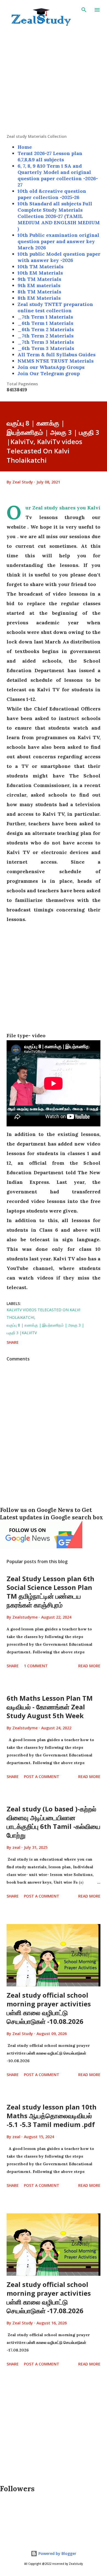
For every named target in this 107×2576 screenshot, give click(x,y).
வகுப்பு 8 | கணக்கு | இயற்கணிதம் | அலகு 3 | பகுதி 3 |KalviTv (45, 1329)
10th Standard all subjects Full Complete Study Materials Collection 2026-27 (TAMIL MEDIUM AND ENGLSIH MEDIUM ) (59, 216)
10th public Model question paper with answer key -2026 (59, 257)
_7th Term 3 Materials (46, 342)
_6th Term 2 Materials (46, 329)
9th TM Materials (39, 279)
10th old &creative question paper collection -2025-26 (52, 194)
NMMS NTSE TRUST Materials (56, 361)
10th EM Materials (40, 273)
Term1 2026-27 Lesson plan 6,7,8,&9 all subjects (50, 156)
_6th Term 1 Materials (45, 323)
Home (25, 147)
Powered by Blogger (57, 2553)
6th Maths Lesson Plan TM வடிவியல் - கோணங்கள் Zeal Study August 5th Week (50, 1707)
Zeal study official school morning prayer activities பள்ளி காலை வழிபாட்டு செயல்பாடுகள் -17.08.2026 (49, 2297)
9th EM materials (39, 285)
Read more (89, 1666)
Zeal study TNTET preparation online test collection (55, 307)
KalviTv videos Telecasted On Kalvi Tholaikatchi (43, 1314)
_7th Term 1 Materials (45, 317)
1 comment (36, 1666)
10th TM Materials (40, 266)
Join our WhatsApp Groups (51, 367)
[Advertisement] (54, 80)
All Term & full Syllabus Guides (57, 355)
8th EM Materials (39, 298)
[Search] (84, 10)
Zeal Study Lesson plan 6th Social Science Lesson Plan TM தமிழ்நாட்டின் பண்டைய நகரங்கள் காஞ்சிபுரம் (50, 1592)
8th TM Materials (39, 292)
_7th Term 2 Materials (46, 336)
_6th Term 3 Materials (46, 348)
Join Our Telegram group (49, 373)
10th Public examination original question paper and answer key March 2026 (58, 241)
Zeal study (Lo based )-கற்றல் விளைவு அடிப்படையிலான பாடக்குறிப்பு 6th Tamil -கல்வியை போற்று (54, 1822)
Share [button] (13, 1342)
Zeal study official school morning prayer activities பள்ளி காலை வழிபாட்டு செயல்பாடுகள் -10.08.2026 (49, 2008)
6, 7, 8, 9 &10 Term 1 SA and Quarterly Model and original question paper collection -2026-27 (58, 175)
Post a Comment (42, 1777)
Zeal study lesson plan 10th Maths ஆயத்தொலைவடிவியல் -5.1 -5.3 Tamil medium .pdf (52, 2116)
